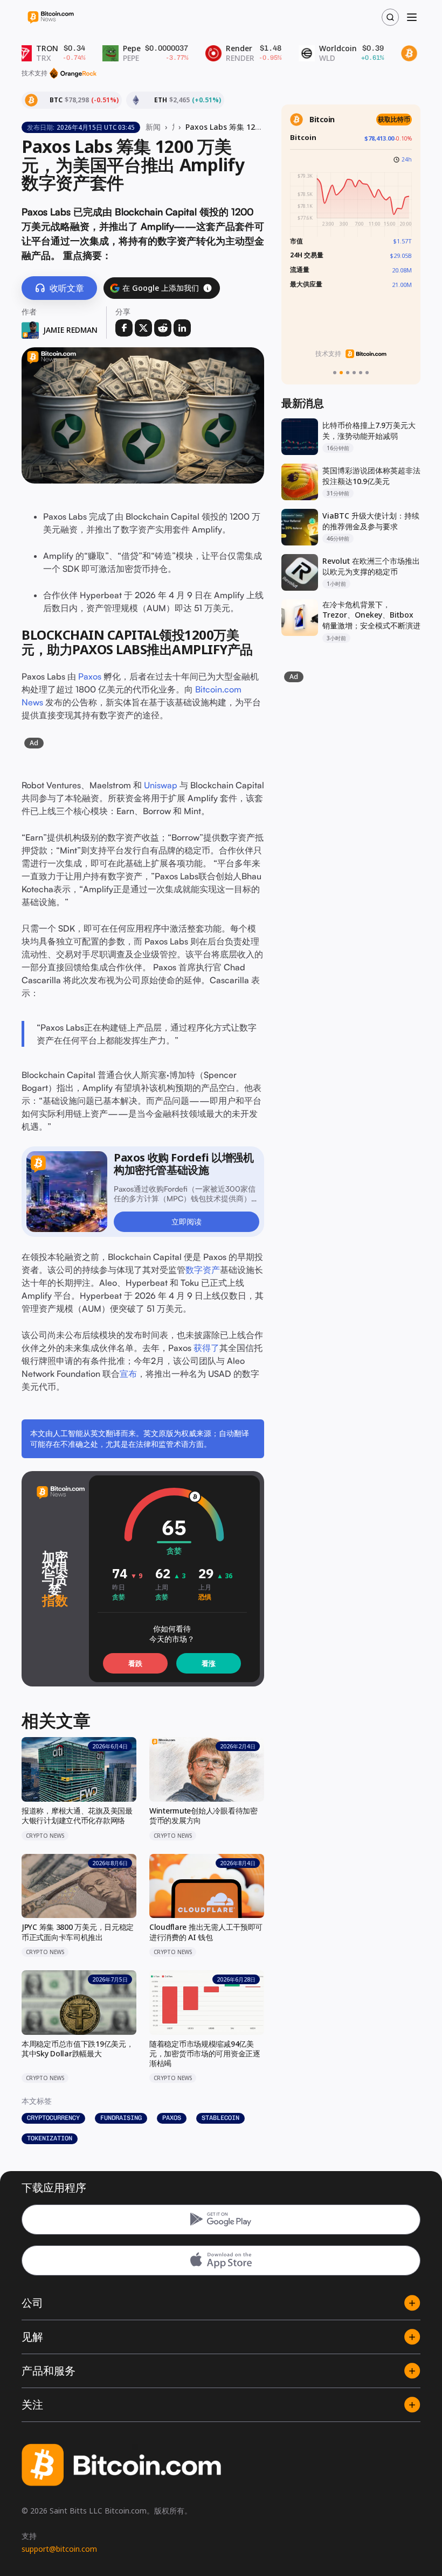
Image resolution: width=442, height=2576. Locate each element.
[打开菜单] (412, 17)
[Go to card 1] (335, 373)
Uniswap (161, 785)
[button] (208, 288)
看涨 (209, 1663)
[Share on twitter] (143, 328)
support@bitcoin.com (59, 2549)
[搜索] (390, 17)
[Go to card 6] (367, 373)
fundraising (121, 2118)
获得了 (206, 1348)
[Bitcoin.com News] (51, 17)
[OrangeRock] (73, 73)
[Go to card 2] (341, 373)
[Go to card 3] (348, 373)
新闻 (153, 127)
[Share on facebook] (124, 328)
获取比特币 (394, 119)
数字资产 (203, 1270)
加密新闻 (173, 127)
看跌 (135, 1663)
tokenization (50, 2138)
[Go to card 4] (354, 373)
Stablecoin (220, 2118)
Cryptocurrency (53, 2118)
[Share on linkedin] (182, 328)
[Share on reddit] (163, 328)
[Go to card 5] (361, 373)
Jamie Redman (70, 330)
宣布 (128, 1374)
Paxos (90, 676)
